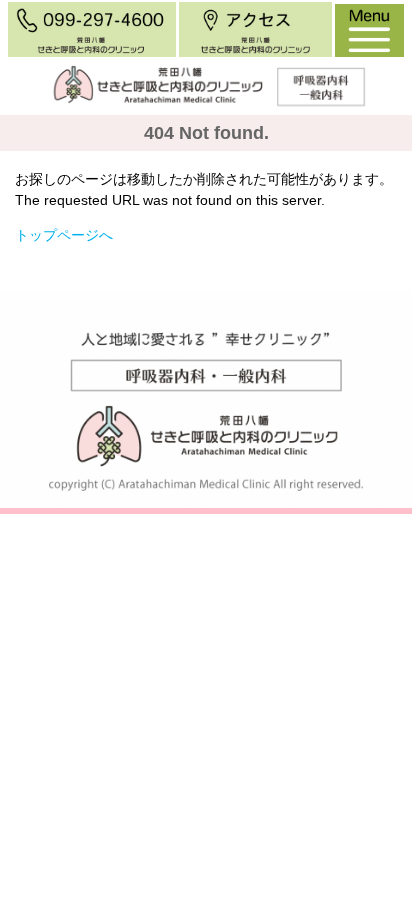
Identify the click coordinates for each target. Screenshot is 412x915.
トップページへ (64, 235)
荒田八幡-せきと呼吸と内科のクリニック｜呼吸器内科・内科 (202, 140)
